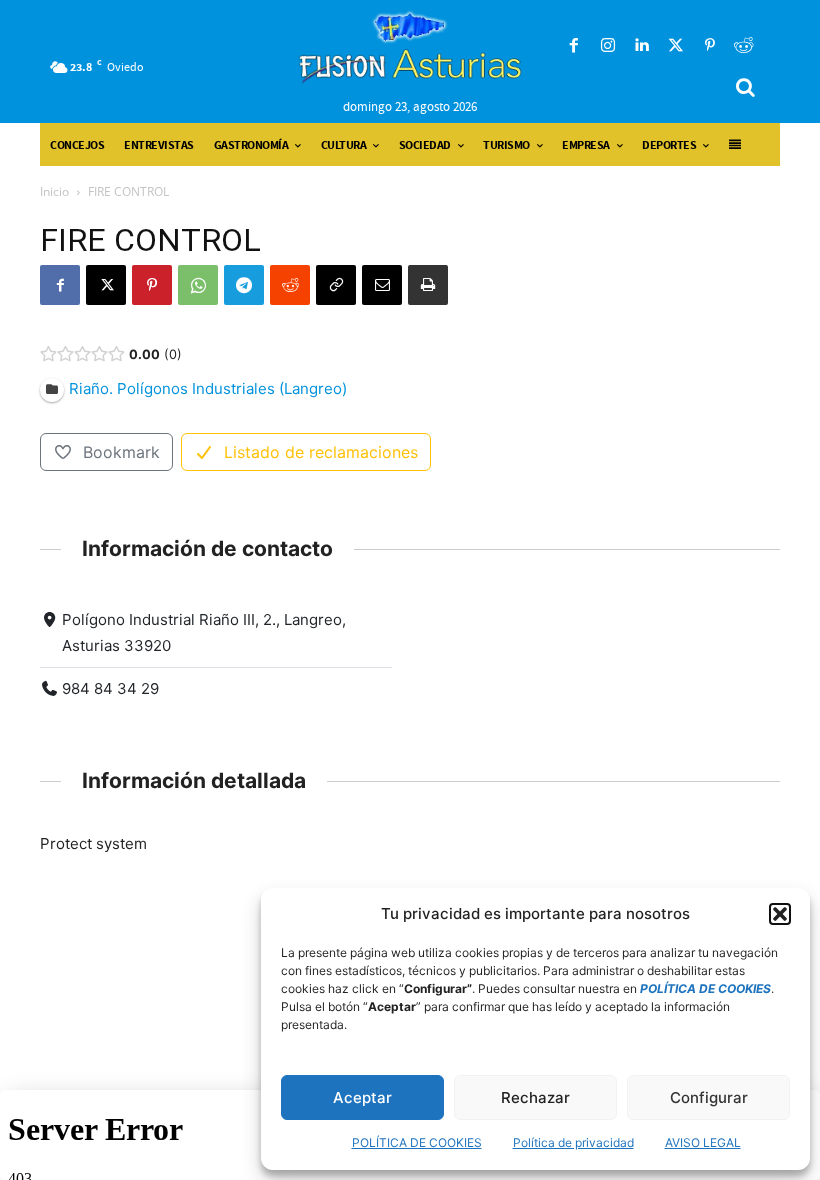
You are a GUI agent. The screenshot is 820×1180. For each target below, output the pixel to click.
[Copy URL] (336, 285)
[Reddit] (744, 46)
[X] (106, 285)
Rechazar (535, 1097)
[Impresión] (428, 285)
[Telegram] (244, 285)
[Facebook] (574, 46)
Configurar (709, 1097)
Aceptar (362, 1097)
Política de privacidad (573, 1142)
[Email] (382, 285)
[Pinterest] (710, 46)
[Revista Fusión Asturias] (410, 47)
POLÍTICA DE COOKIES (417, 1142)
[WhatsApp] (198, 285)
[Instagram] (608, 46)
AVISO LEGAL (703, 1142)
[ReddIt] (290, 285)
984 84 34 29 (110, 688)
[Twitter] (676, 46)
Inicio (54, 191)
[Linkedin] (642, 46)
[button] (780, 914)
